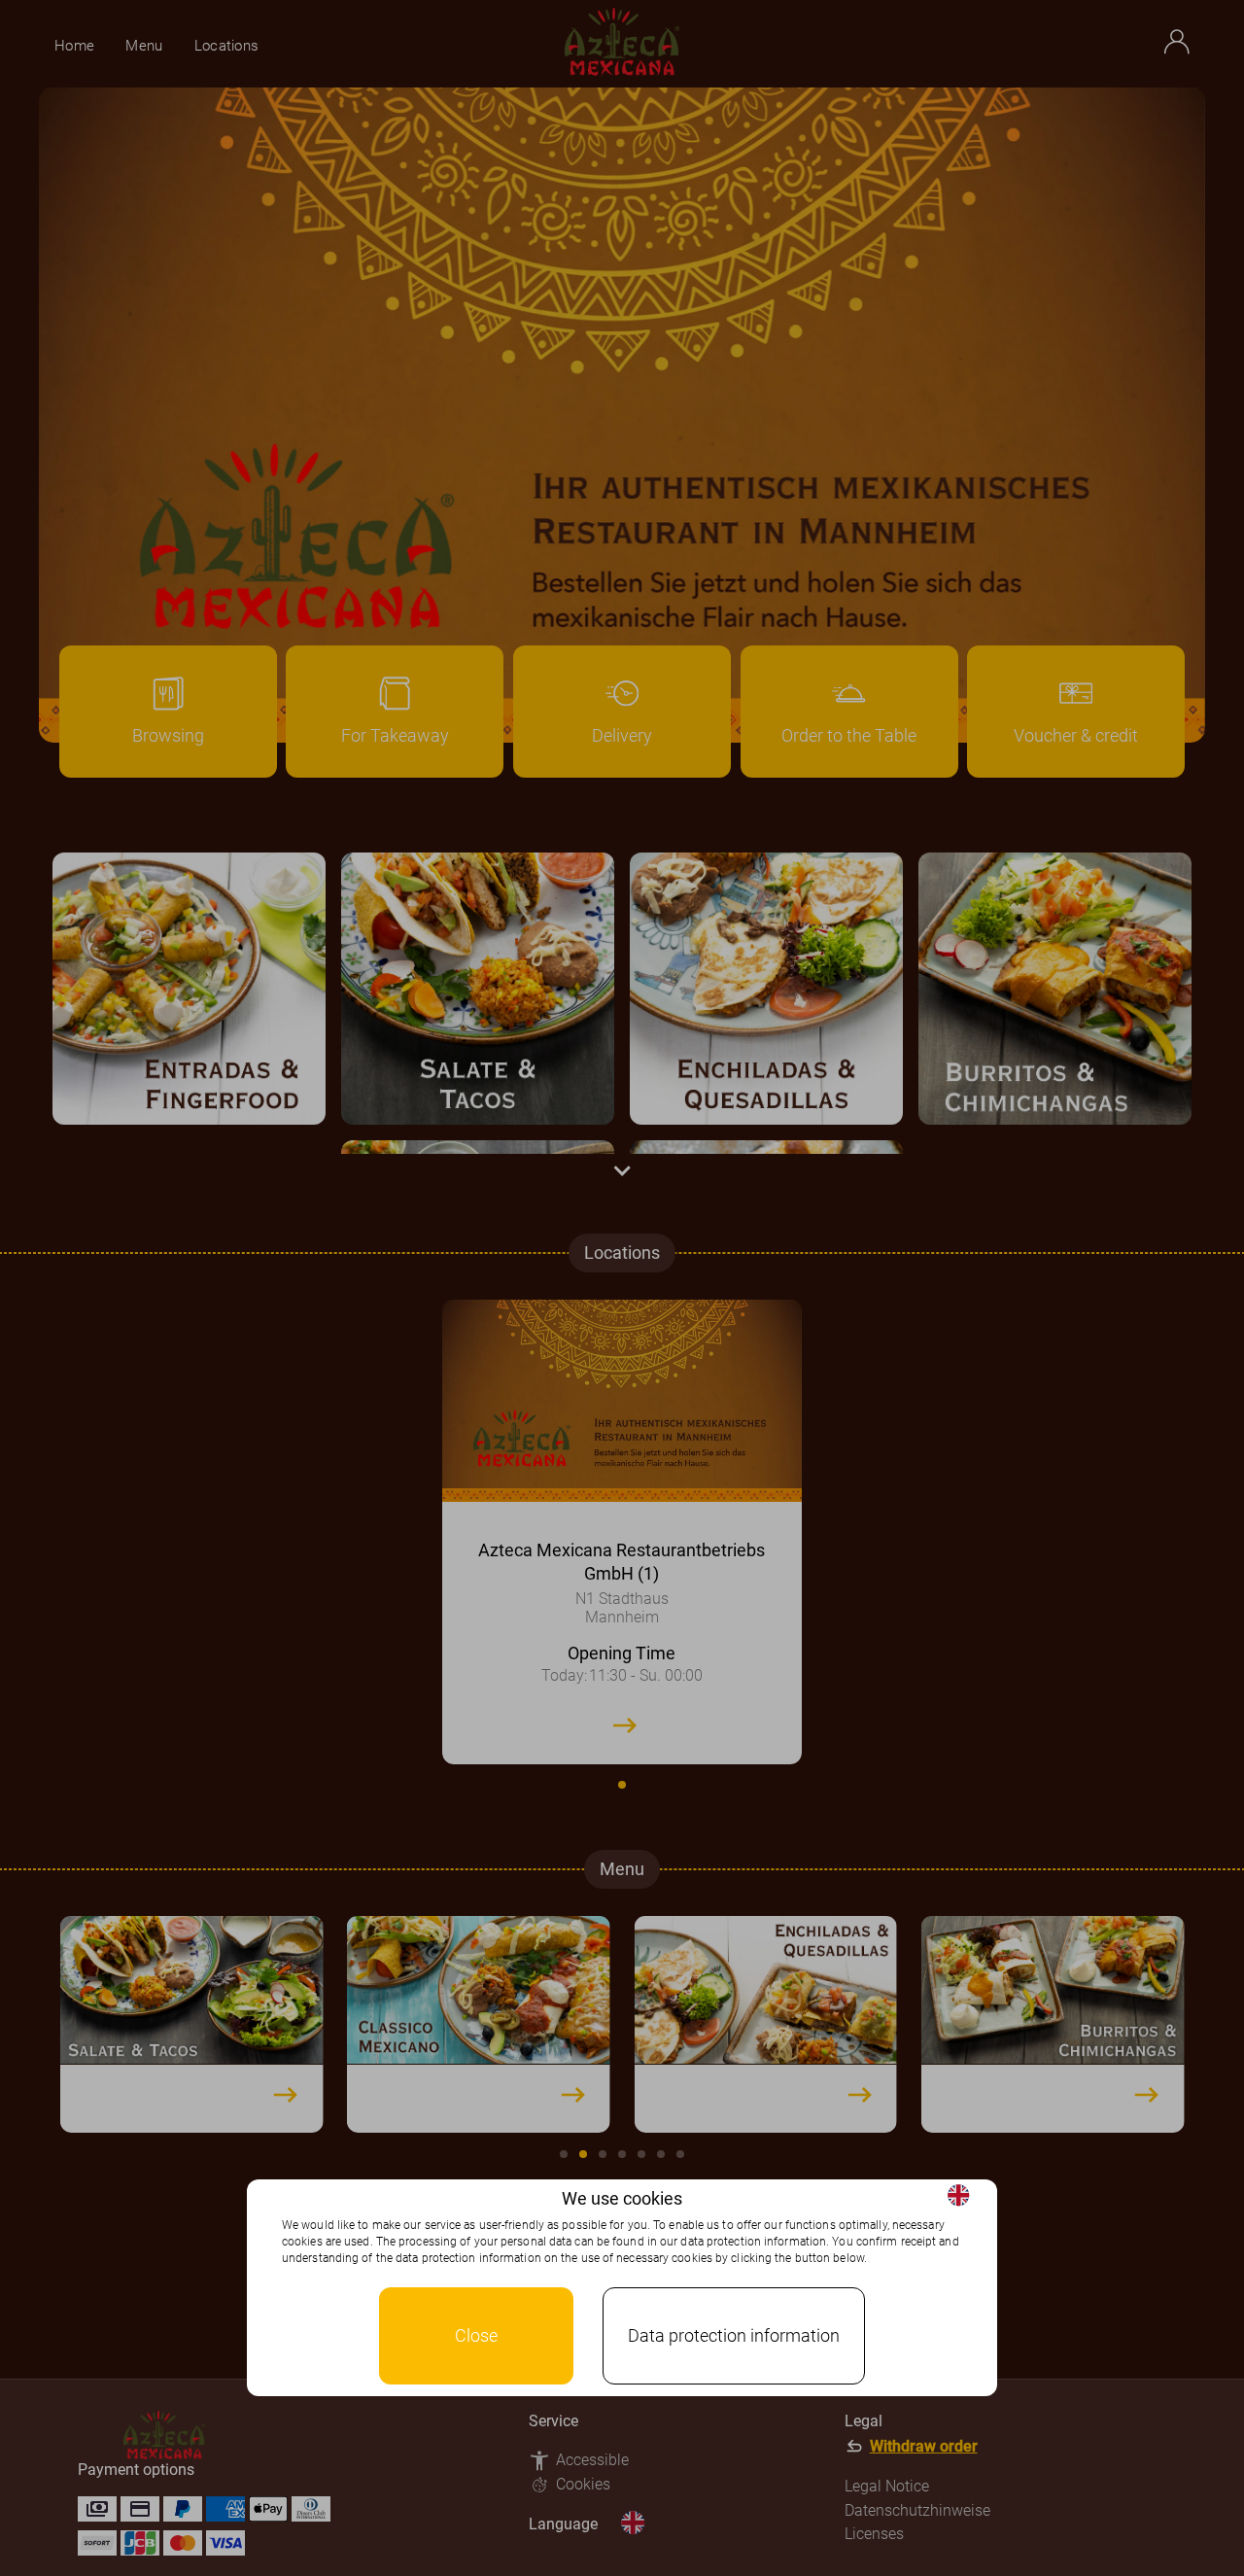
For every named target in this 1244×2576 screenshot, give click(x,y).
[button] (958, 2195)
